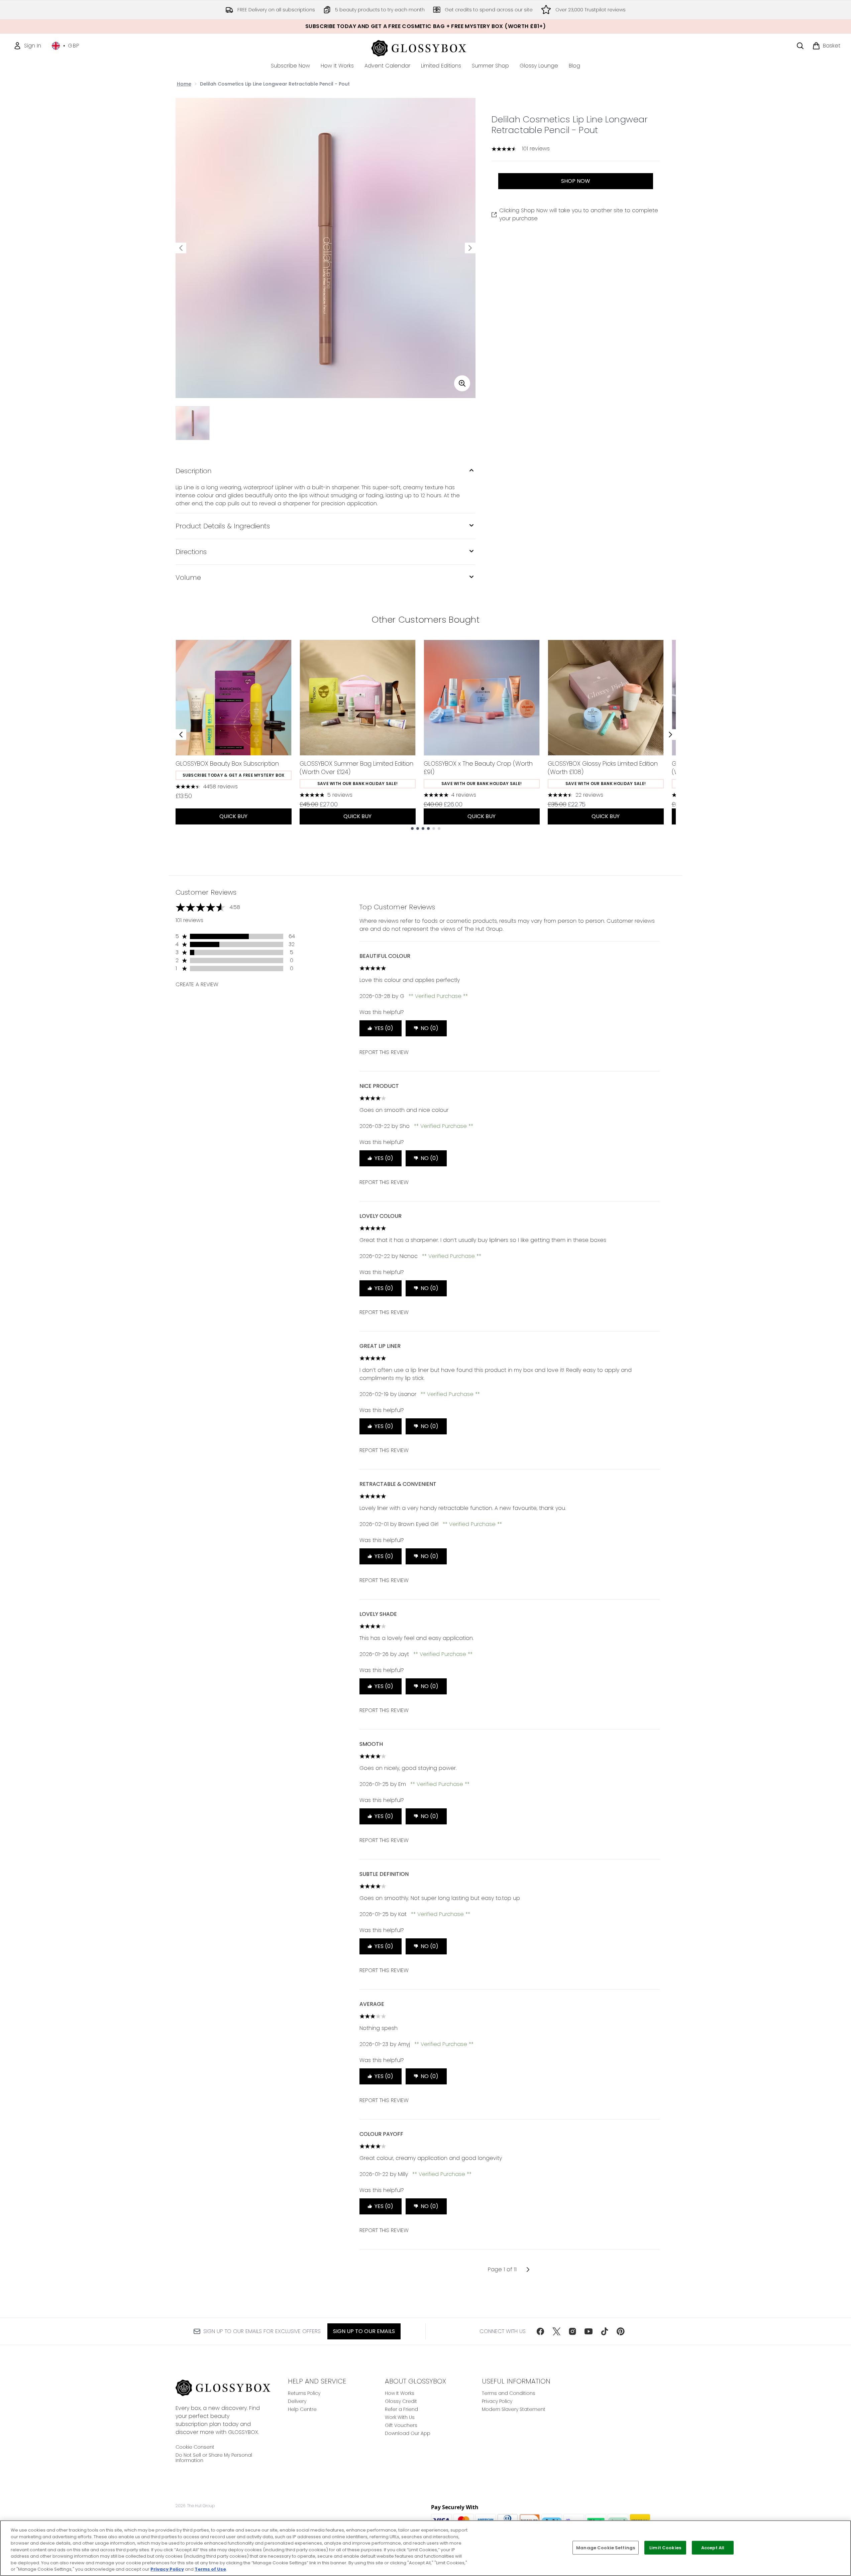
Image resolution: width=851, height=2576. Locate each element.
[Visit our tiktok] (605, 2331)
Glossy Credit (401, 2401)
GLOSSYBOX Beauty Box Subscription (227, 763)
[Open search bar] (800, 46)
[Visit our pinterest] (621, 2331)
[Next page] (528, 2270)
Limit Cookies (665, 2547)
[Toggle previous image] (181, 248)
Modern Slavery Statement (514, 2409)
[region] (425, 2548)
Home (184, 84)
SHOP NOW (576, 181)
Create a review (197, 984)
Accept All (713, 2547)
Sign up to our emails (364, 2331)
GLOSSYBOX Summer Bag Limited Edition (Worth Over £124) (356, 768)
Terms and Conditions (509, 2393)
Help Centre (302, 2409)
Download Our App (408, 2433)
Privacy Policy (497, 2401)
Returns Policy (304, 2393)
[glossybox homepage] (425, 47)
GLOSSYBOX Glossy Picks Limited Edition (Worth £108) (603, 768)
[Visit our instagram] (572, 2331)
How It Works (400, 2393)
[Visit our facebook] (540, 2331)
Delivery (297, 2401)
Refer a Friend (401, 2409)
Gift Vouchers (401, 2425)
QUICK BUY (233, 816)
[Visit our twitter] (556, 2331)
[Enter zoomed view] (462, 383)
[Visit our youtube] (589, 2331)
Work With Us (400, 2417)
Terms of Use (210, 2569)
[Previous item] (181, 735)
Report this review (384, 1052)
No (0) (430, 1028)
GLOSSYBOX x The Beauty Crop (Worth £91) (478, 768)
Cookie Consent (195, 2447)
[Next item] (670, 735)
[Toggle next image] (470, 248)
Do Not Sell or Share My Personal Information (214, 2458)
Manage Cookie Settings (606, 2547)
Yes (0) (384, 1028)
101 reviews (536, 149)
